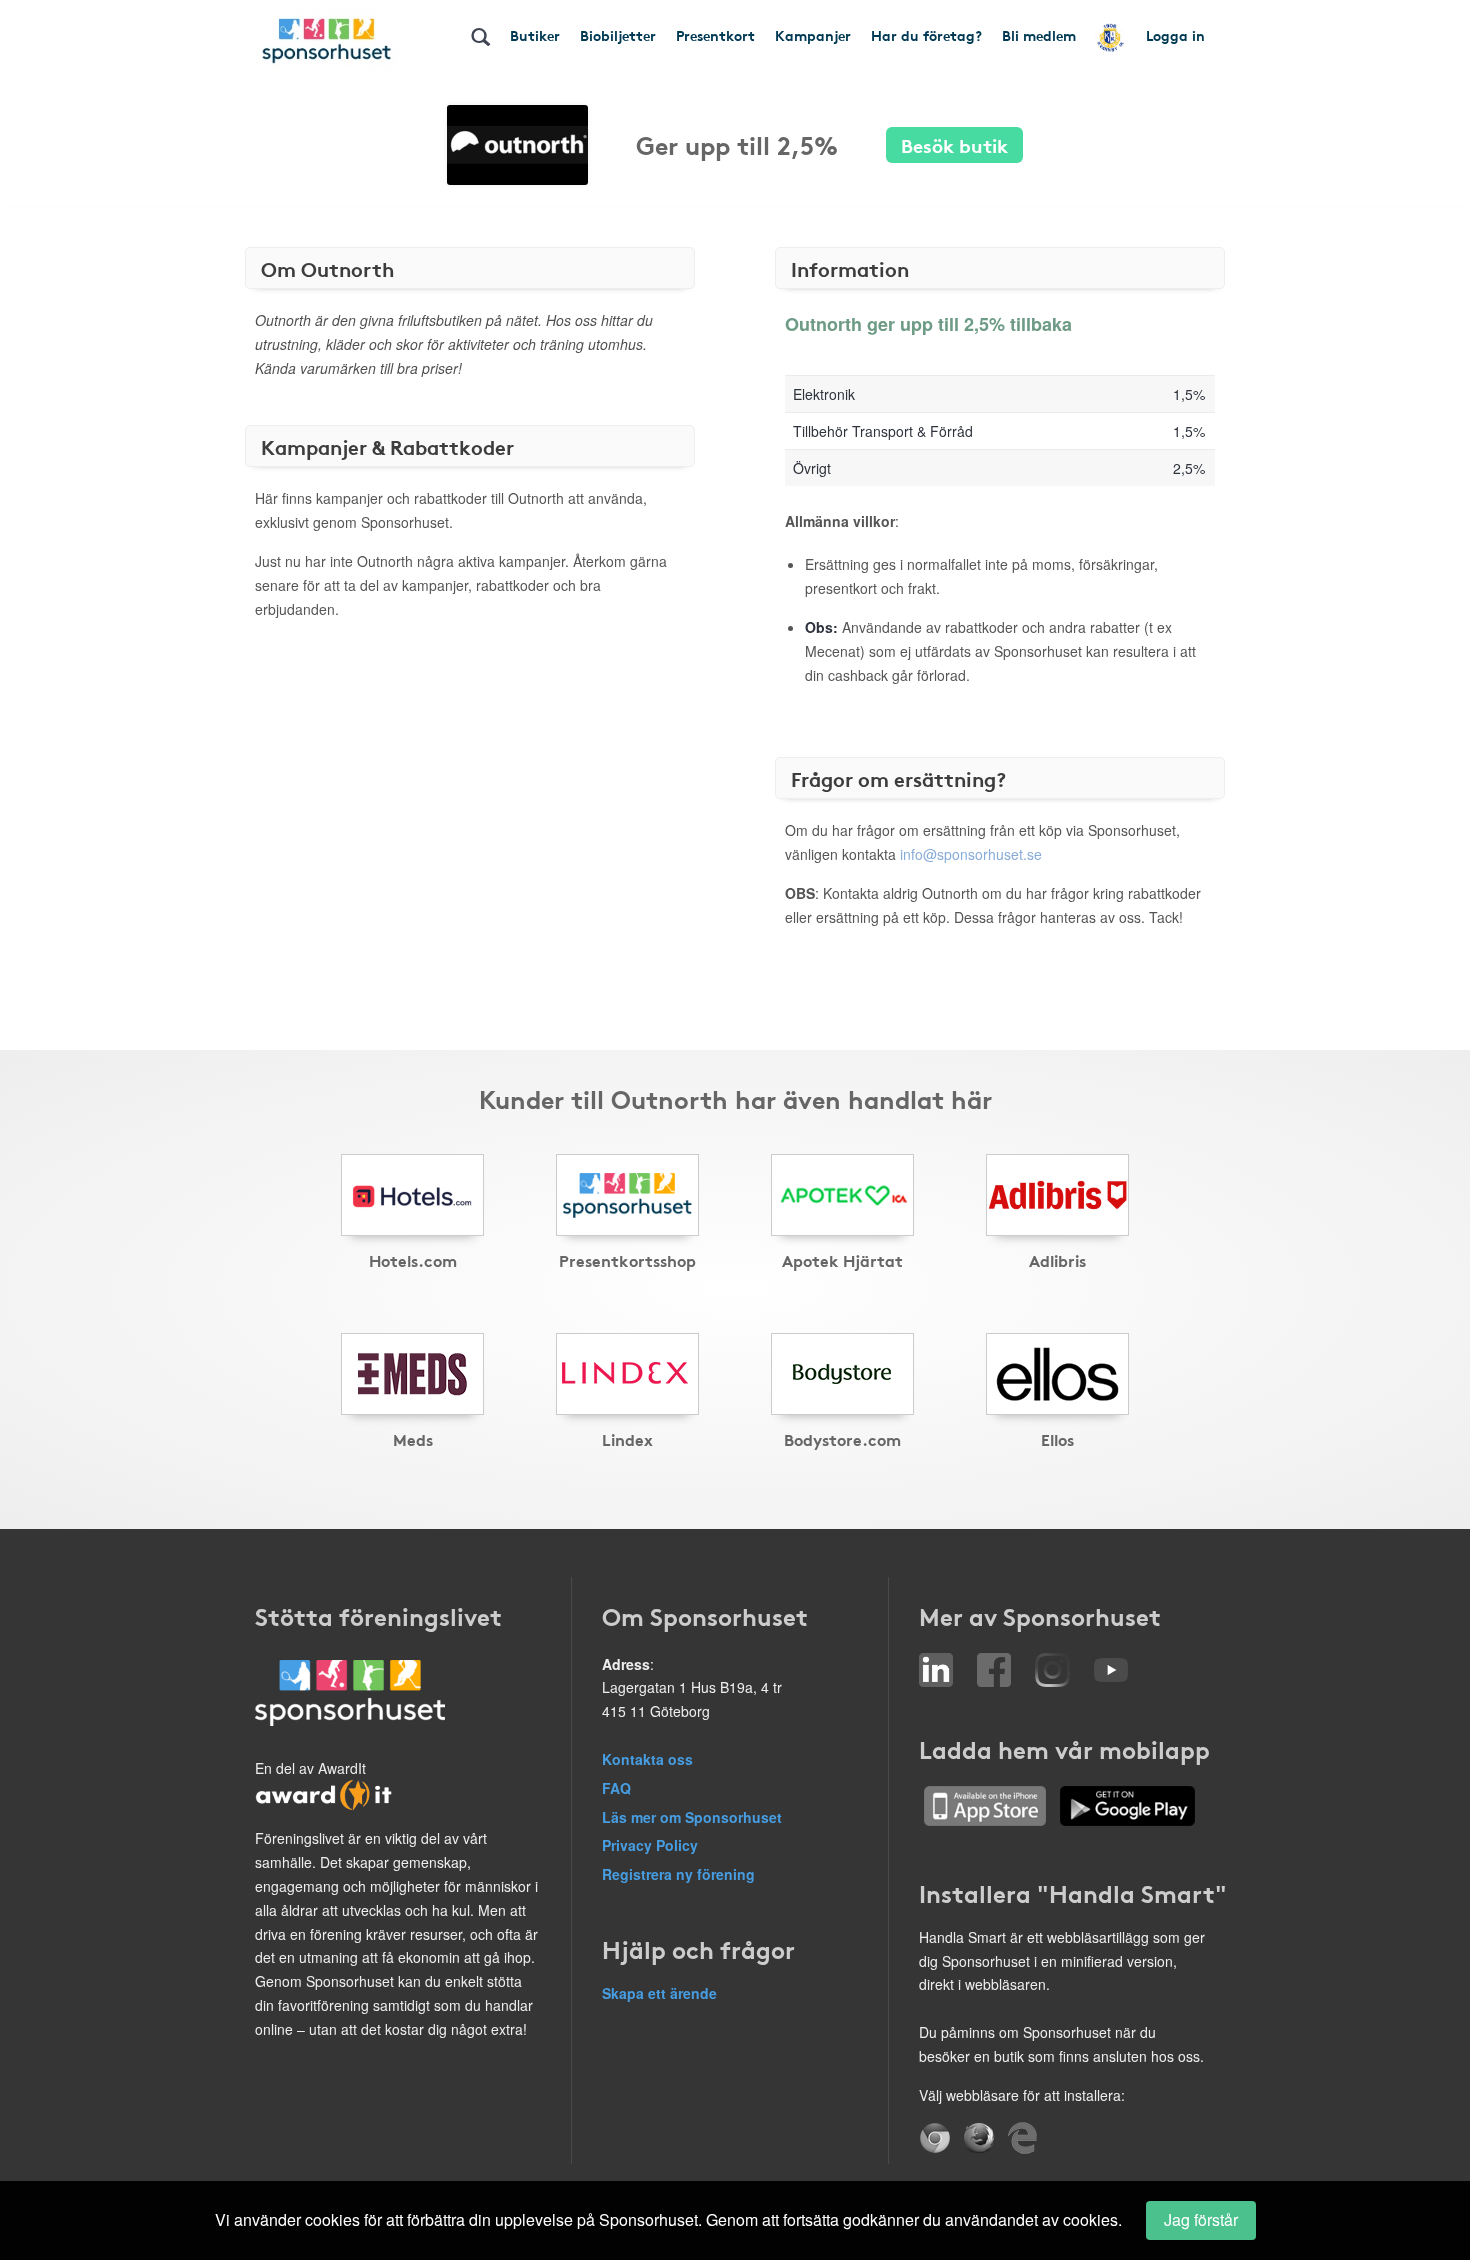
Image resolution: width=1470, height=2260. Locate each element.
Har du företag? (926, 35)
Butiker (535, 35)
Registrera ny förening (678, 1874)
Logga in (1175, 35)
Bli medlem (1039, 35)
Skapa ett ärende (659, 1993)
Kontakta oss (647, 1759)
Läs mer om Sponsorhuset (692, 1817)
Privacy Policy (650, 1845)
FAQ (616, 1788)
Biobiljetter (618, 35)
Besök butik (954, 144)
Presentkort (715, 35)
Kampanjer (813, 35)
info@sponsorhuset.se (971, 854)
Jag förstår (1201, 2219)
